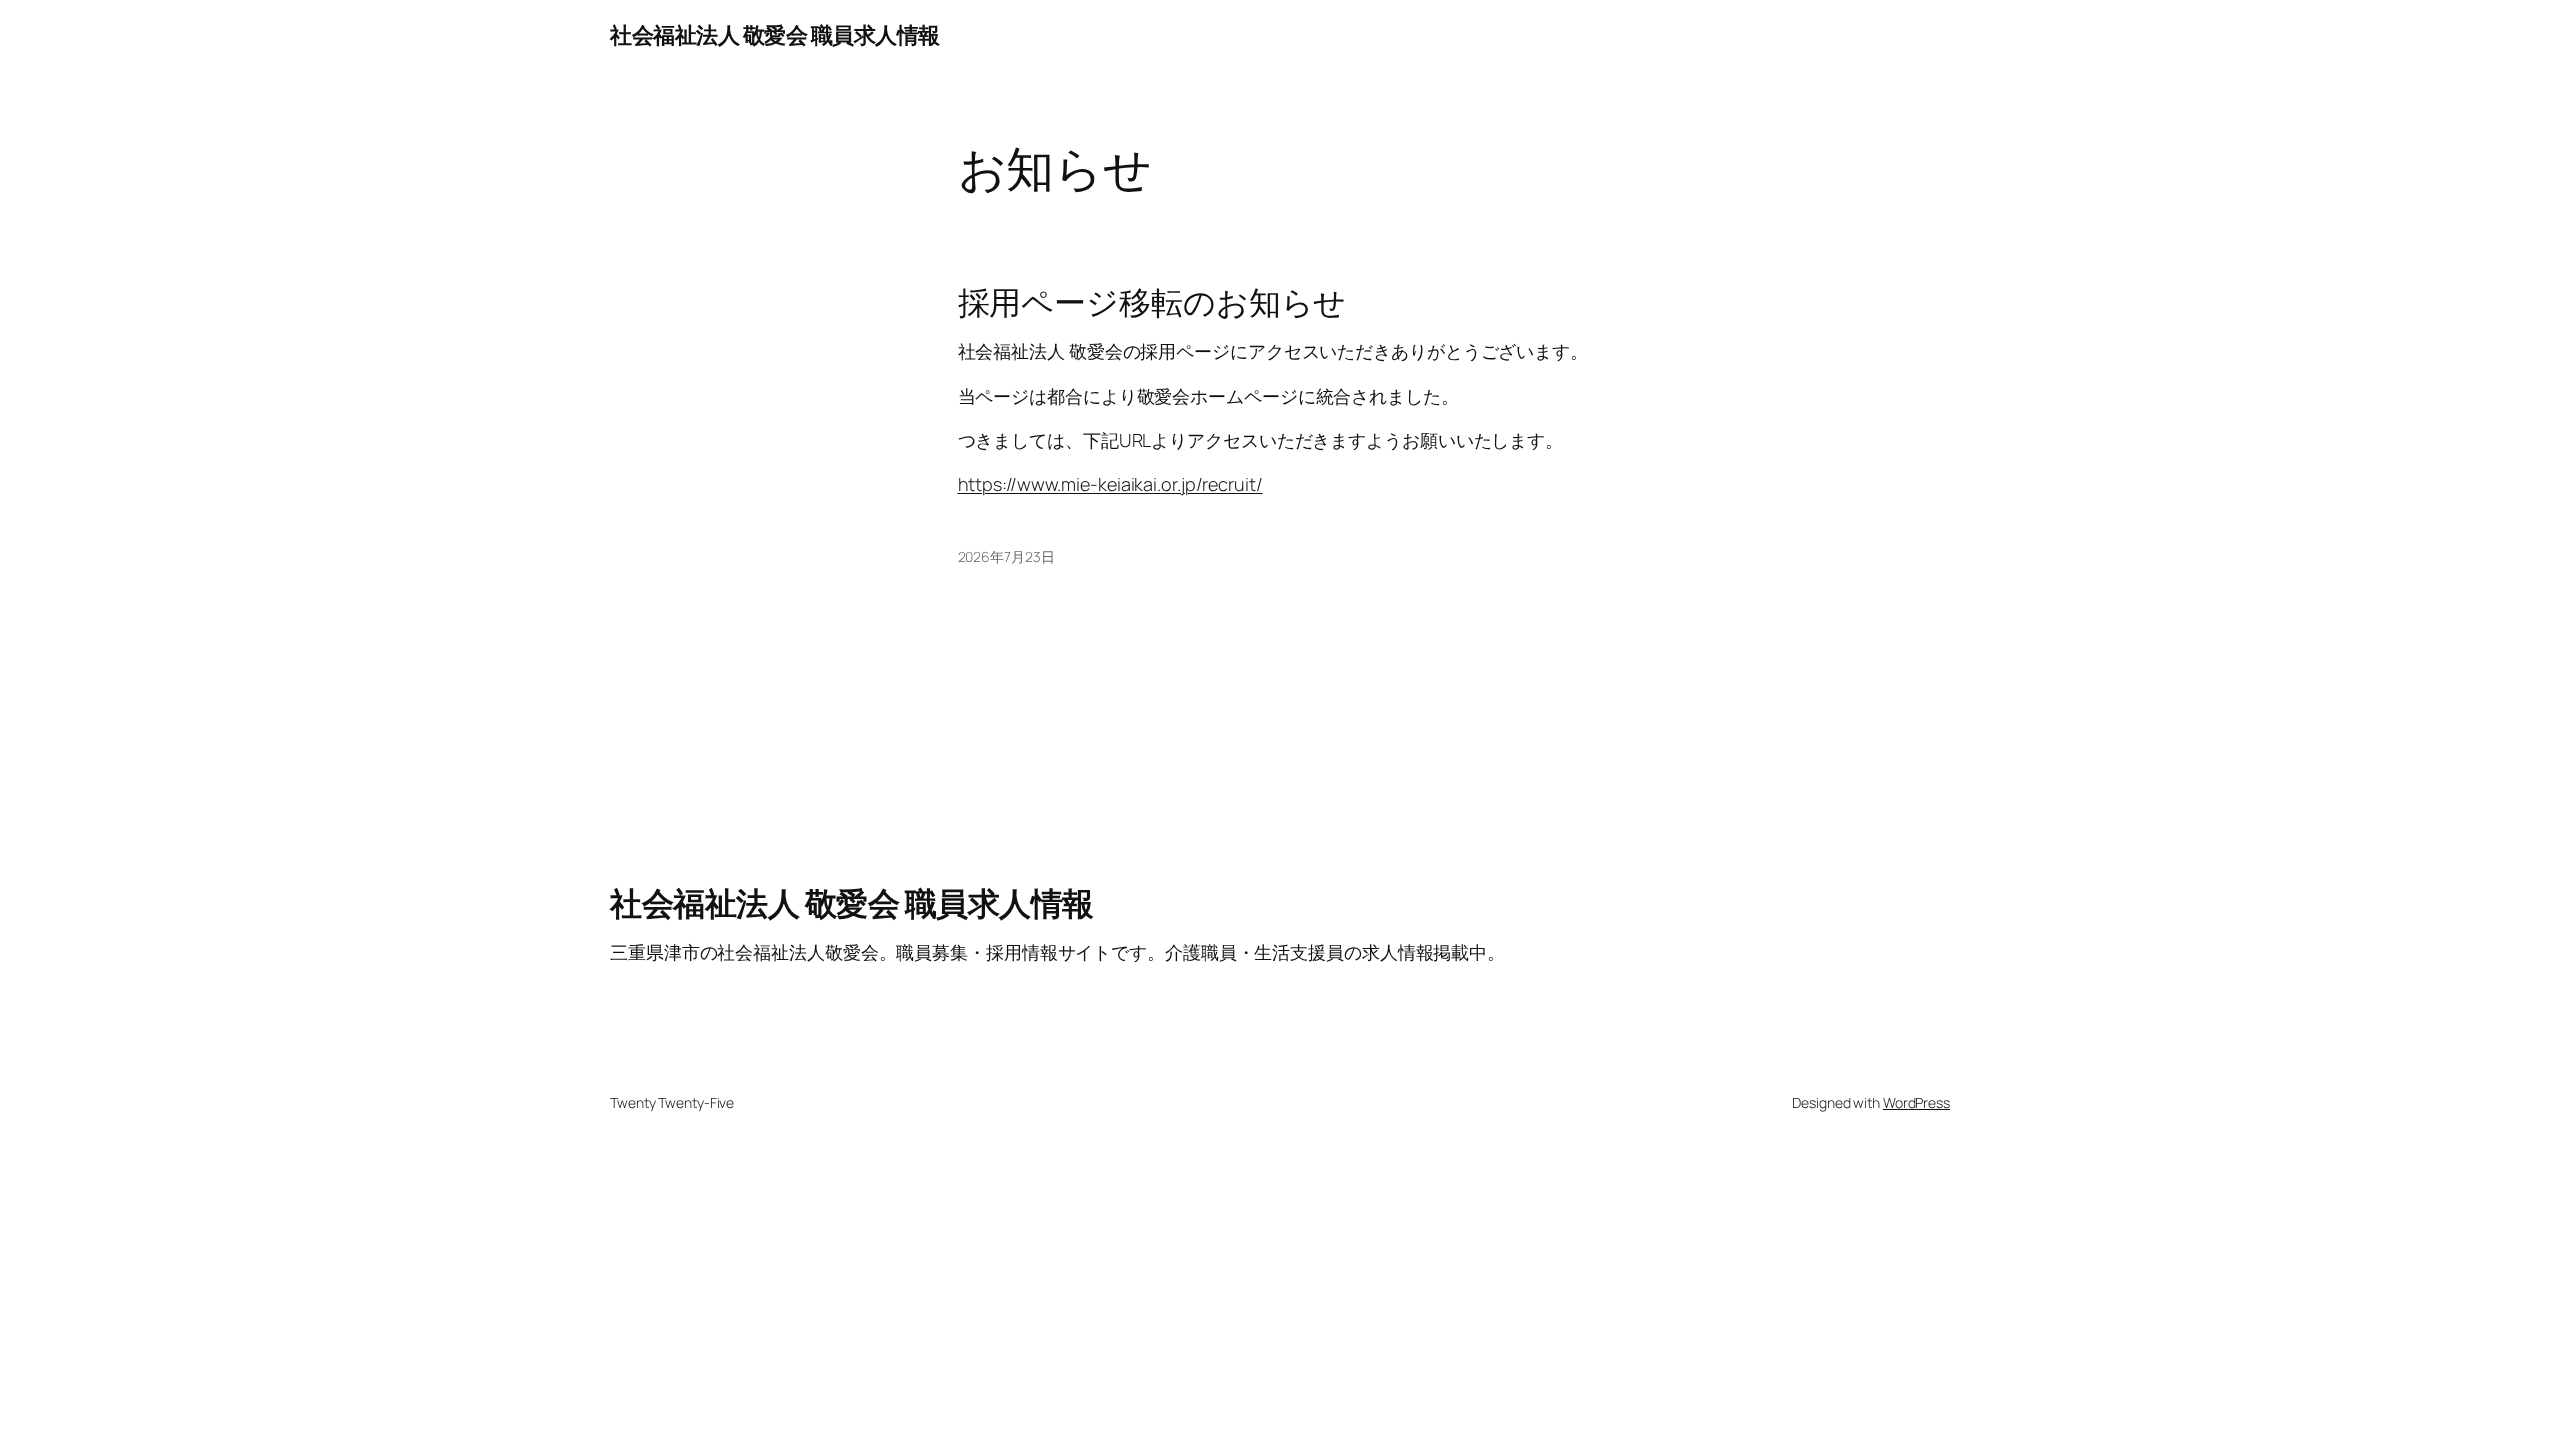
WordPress (1916, 1102)
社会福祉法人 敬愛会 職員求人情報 (775, 35)
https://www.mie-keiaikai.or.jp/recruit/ (1110, 484)
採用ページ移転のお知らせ (1152, 302)
